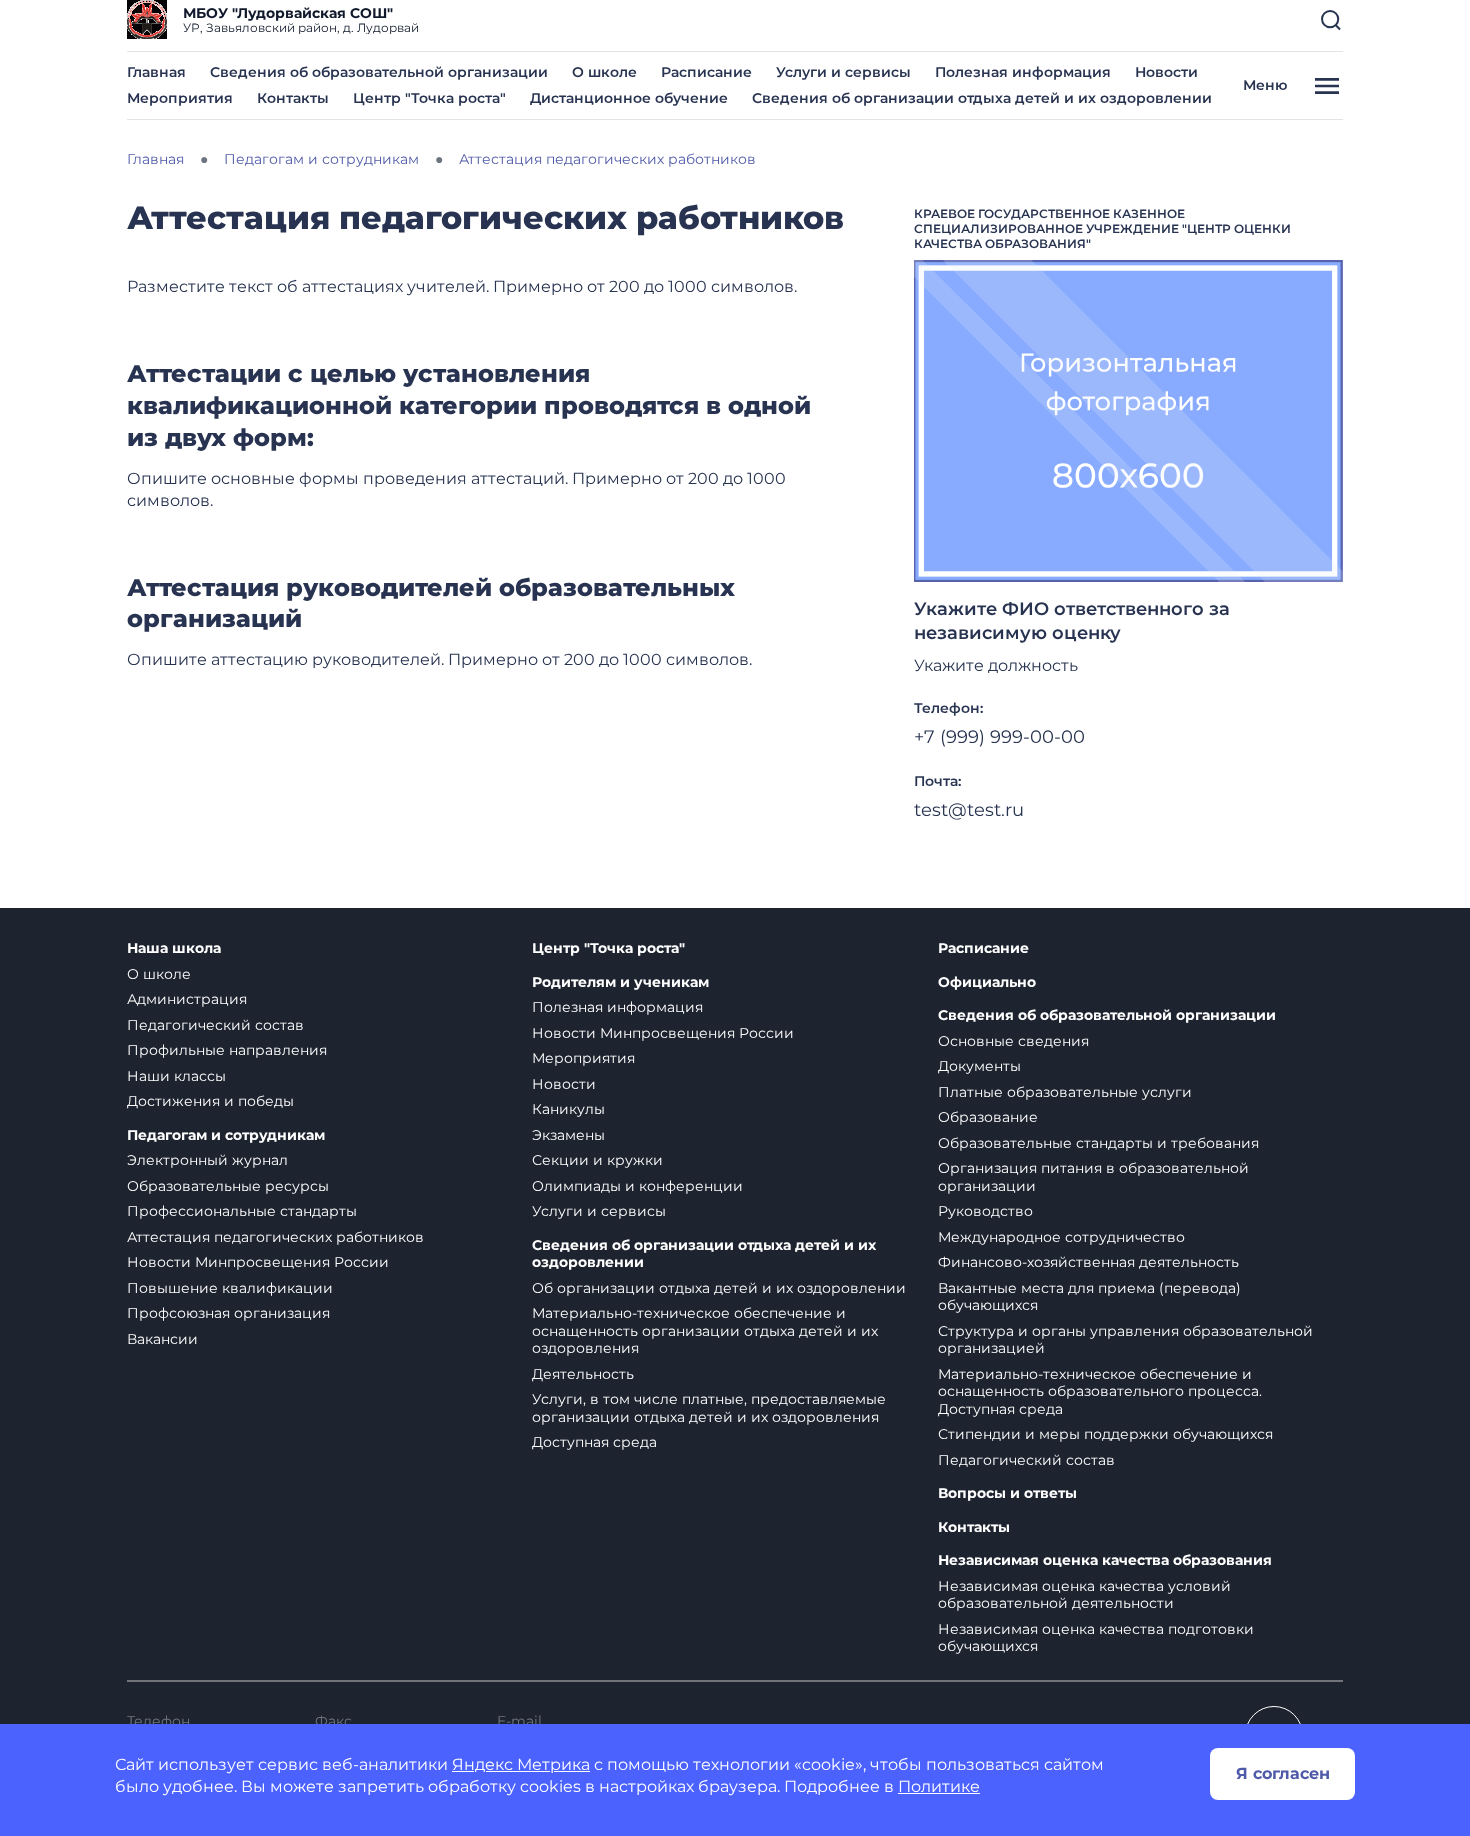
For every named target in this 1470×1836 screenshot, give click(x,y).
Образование (988, 1117)
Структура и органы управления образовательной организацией (1125, 1340)
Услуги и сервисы (843, 72)
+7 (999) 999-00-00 (999, 737)
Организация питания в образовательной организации (1093, 1177)
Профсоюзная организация (228, 1313)
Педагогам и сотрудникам (226, 1135)
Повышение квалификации (230, 1288)
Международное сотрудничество (1061, 1237)
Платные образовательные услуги (1065, 1092)
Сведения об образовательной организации (379, 72)
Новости (1166, 72)
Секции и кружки (597, 1160)
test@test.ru (969, 810)
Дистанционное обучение (629, 98)
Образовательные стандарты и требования (1098, 1143)
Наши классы (176, 1076)
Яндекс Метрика (521, 1764)
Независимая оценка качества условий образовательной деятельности (1084, 1595)
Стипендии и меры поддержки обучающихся (1105, 1434)
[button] (1331, 20)
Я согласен (1283, 1773)
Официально (987, 982)
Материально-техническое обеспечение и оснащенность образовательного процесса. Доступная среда (1100, 1391)
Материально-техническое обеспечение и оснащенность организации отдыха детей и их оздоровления (705, 1330)
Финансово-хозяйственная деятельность (1088, 1262)
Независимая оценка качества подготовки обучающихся (1096, 1638)
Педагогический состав (215, 1025)
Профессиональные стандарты (242, 1211)
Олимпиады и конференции (637, 1186)
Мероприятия (180, 98)
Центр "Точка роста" (429, 98)
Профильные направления (227, 1050)
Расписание (706, 72)
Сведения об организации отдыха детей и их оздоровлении (982, 98)
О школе (604, 72)
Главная (156, 72)
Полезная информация (1023, 72)
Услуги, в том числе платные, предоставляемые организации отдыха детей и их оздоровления (709, 1408)
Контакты (293, 98)
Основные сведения (1013, 1041)
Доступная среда (594, 1442)
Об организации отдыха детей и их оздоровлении (719, 1288)
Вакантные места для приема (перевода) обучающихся (1089, 1297)
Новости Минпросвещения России (258, 1262)
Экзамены (568, 1135)
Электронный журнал (207, 1160)
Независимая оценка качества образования (1105, 1560)
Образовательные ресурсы (228, 1186)
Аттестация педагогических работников (275, 1237)
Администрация (187, 999)
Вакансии (162, 1339)
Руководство (985, 1211)
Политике (939, 1786)
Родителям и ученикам (620, 982)
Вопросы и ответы (1007, 1493)
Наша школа (174, 948)
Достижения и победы (210, 1101)
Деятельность (583, 1374)
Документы (979, 1066)
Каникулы (568, 1109)
